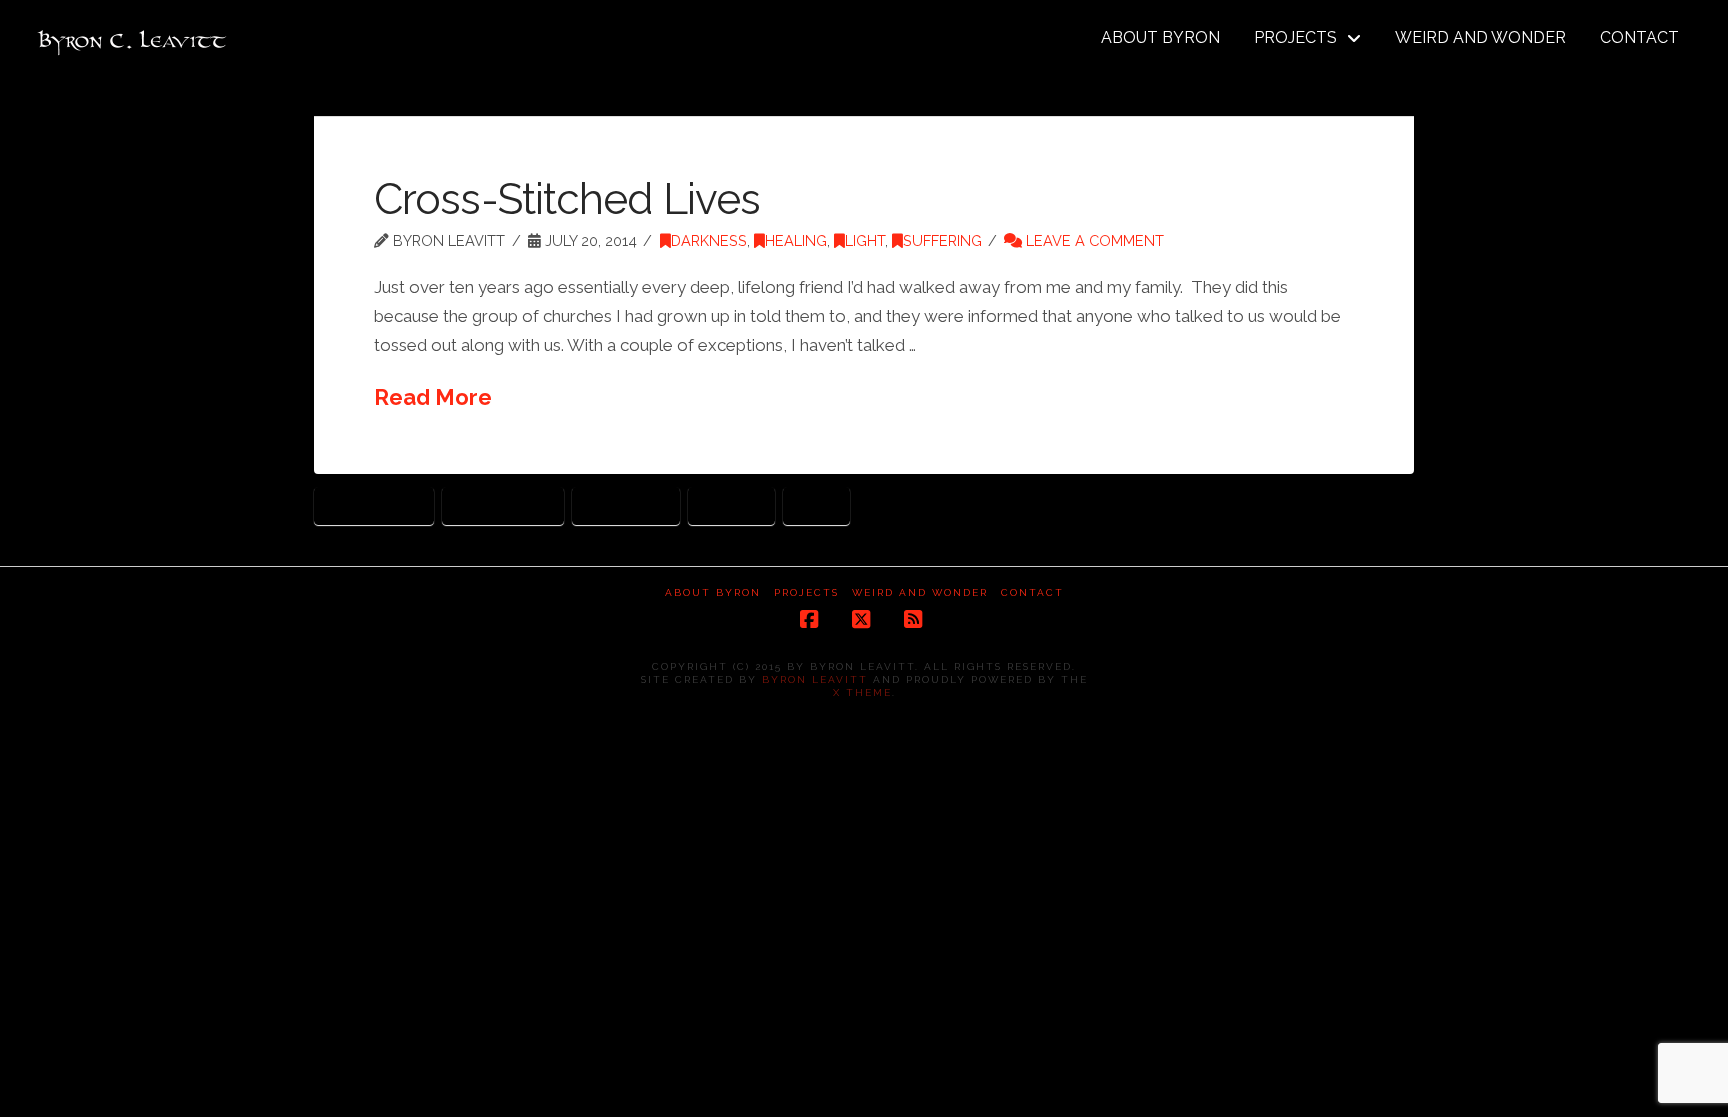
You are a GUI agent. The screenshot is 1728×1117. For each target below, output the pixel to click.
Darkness (709, 240)
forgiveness (503, 504)
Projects (806, 592)
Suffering (942, 240)
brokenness (374, 504)
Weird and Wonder (920, 592)
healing (731, 504)
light (816, 504)
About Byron (713, 592)
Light (865, 240)
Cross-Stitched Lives (567, 199)
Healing (796, 240)
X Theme (862, 692)
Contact (1032, 592)
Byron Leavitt (815, 679)
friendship (626, 504)
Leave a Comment (1093, 240)
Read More (433, 397)
